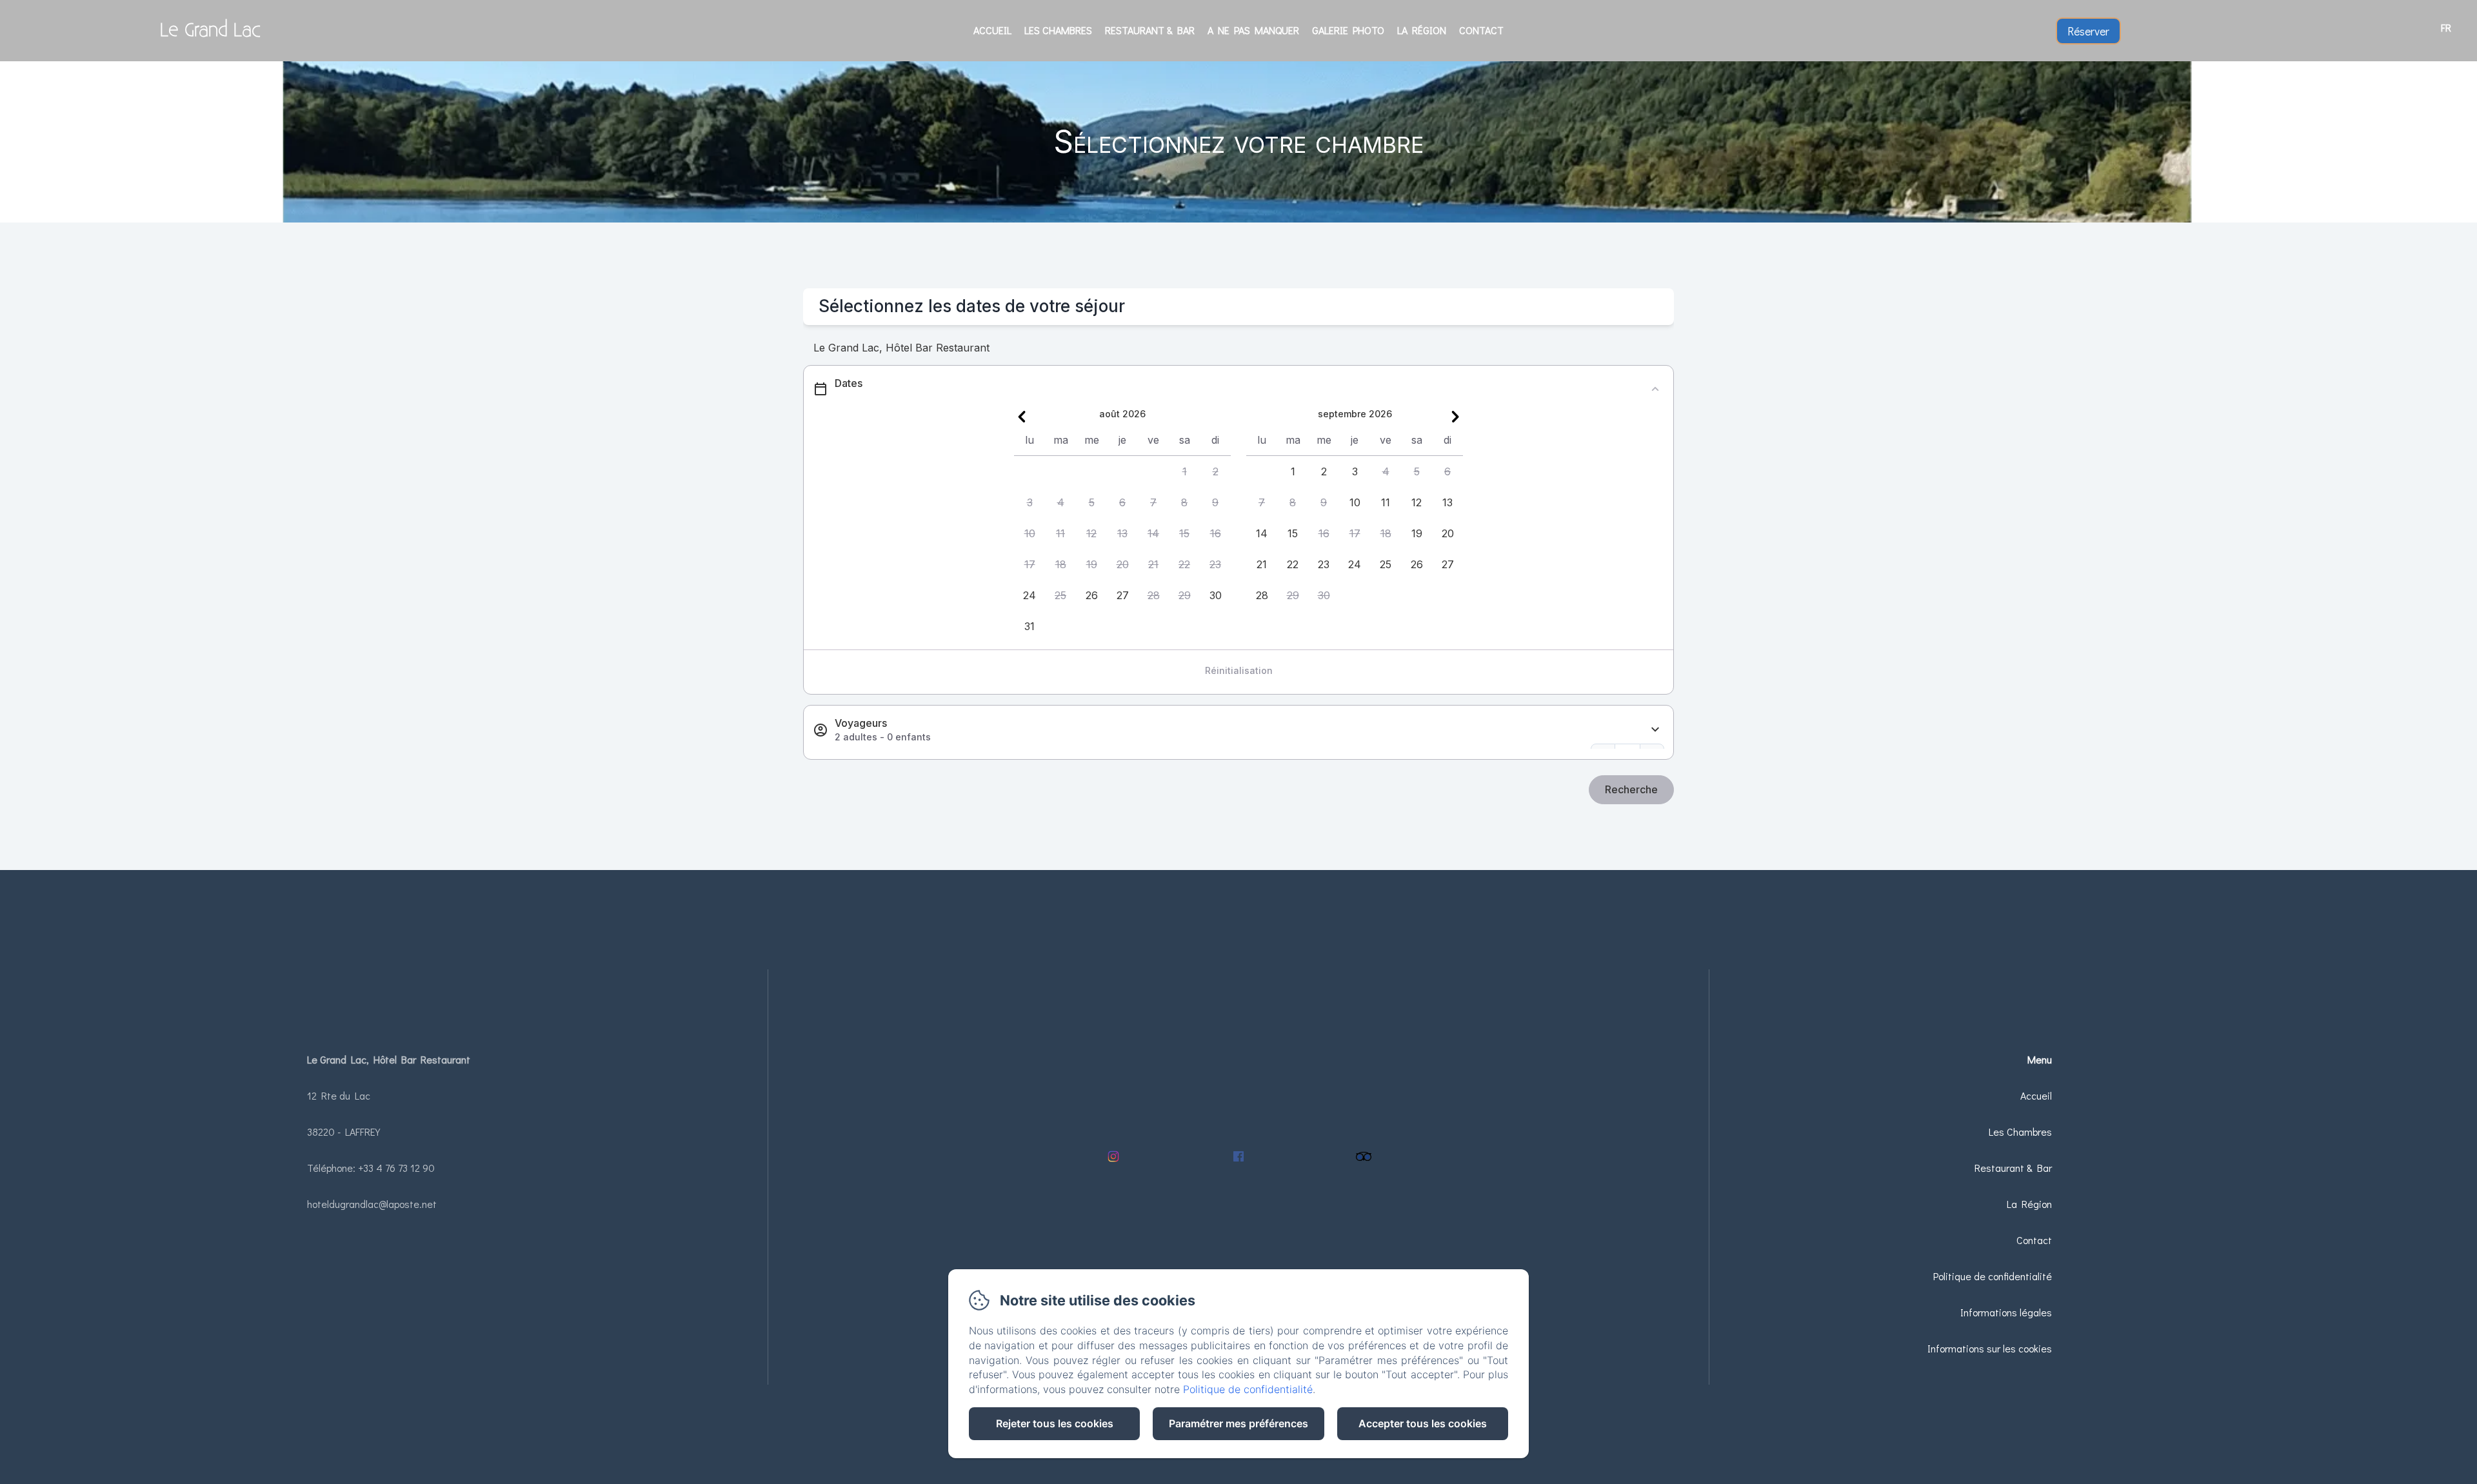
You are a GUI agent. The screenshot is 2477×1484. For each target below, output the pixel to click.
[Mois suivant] (1455, 417)
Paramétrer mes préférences (1238, 1423)
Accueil (992, 30)
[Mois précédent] (1022, 417)
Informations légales (2006, 1312)
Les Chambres (1058, 30)
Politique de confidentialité (1993, 1276)
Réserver (2088, 31)
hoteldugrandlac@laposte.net (372, 1204)
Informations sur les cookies (1990, 1348)
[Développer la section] (1655, 730)
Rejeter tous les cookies (1055, 1423)
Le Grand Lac (210, 31)
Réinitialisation (1239, 670)
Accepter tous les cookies (1423, 1423)
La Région (1422, 30)
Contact (1481, 30)
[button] (1184, 471)
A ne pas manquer (1253, 30)
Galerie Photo (1348, 30)
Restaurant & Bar (1150, 30)
